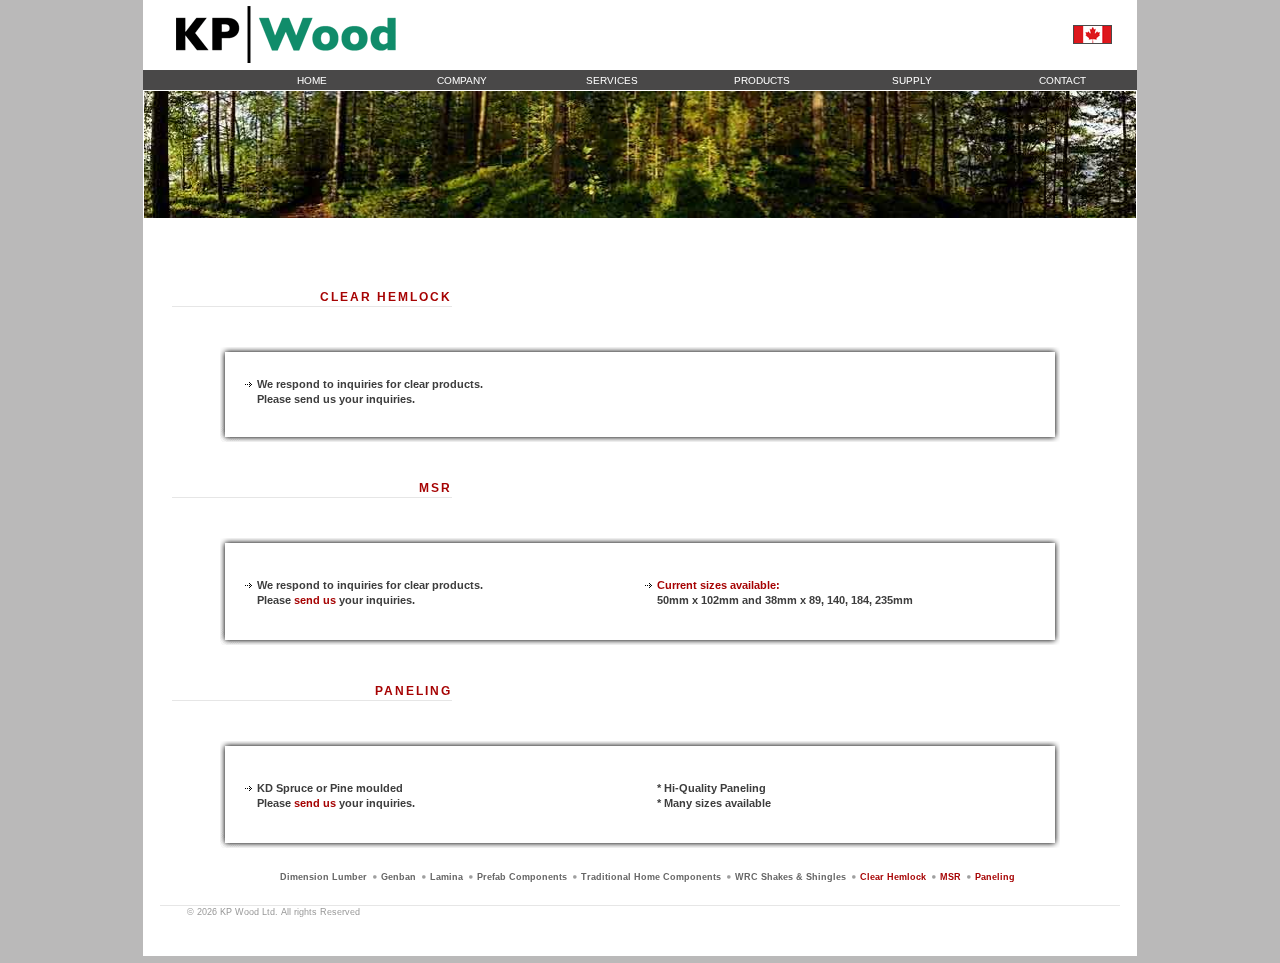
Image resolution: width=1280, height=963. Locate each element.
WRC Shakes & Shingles (790, 877)
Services (612, 80)
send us (315, 600)
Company (462, 80)
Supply (912, 80)
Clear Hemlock (893, 877)
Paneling (995, 877)
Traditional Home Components (651, 877)
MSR (950, 877)
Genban (398, 877)
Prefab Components (522, 877)
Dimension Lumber (323, 877)
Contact (1062, 80)
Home (312, 80)
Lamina (446, 877)
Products (762, 80)
